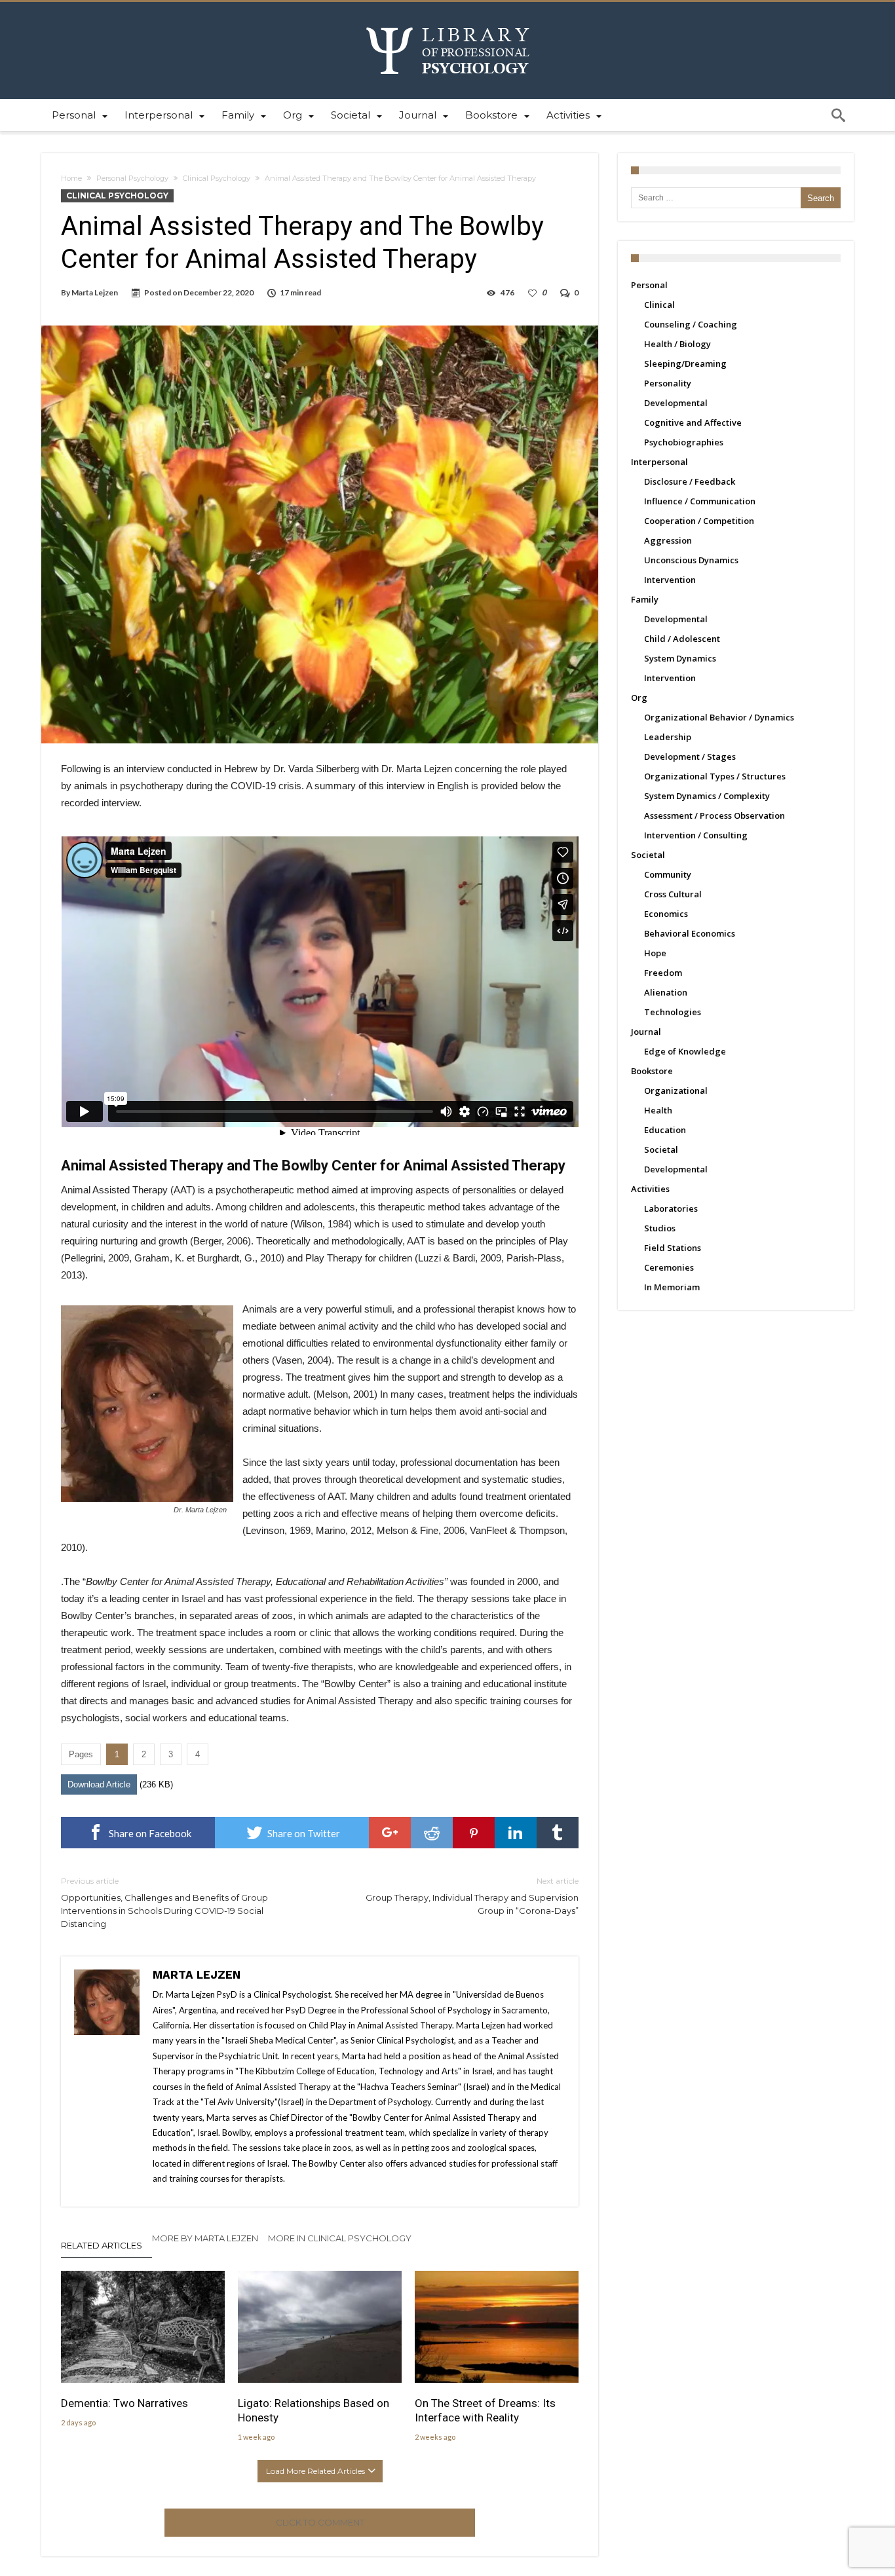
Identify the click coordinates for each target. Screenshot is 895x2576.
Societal (648, 855)
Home (71, 178)
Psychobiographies (684, 442)
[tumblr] (558, 1833)
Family (645, 599)
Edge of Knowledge (685, 1051)
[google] (390, 1833)
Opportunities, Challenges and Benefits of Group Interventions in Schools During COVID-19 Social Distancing (164, 1902)
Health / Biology (677, 344)
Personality (668, 383)
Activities (650, 1189)
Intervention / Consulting (696, 835)
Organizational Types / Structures (715, 776)
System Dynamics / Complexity (707, 796)
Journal (646, 1032)
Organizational (676, 1091)
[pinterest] (474, 1833)
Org (639, 698)
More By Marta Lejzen (205, 2238)
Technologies (673, 1012)
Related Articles (102, 2245)
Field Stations (673, 1248)
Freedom (663, 973)
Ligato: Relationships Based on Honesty (314, 2410)
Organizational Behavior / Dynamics (719, 717)
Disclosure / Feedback (690, 481)
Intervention (670, 580)
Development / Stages (690, 756)
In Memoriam (672, 1287)
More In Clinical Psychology (340, 2238)
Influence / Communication (700, 501)
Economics (666, 914)
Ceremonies (669, 1267)
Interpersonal (659, 462)
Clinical (659, 305)
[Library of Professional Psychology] (448, 21)
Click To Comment (320, 2522)
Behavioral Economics (690, 933)
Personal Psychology (132, 178)
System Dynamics (680, 658)
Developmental (676, 403)
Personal (649, 285)
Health (658, 1110)
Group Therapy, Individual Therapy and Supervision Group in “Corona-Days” (472, 1896)
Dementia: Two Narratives (124, 2403)
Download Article (99, 1784)
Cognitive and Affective (693, 422)
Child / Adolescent (682, 639)
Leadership (668, 737)
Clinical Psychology (217, 178)
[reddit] (432, 1833)
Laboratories (671, 1208)
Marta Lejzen (95, 292)
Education (665, 1130)
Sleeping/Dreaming (685, 364)
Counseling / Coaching (691, 324)
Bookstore (652, 1071)
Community (668, 874)
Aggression (668, 540)
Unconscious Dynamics (691, 560)
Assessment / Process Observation (714, 815)
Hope (655, 953)
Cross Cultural (673, 894)
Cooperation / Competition (699, 521)
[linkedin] (516, 1833)
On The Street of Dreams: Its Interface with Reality (485, 2410)
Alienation (666, 992)
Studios (660, 1228)
